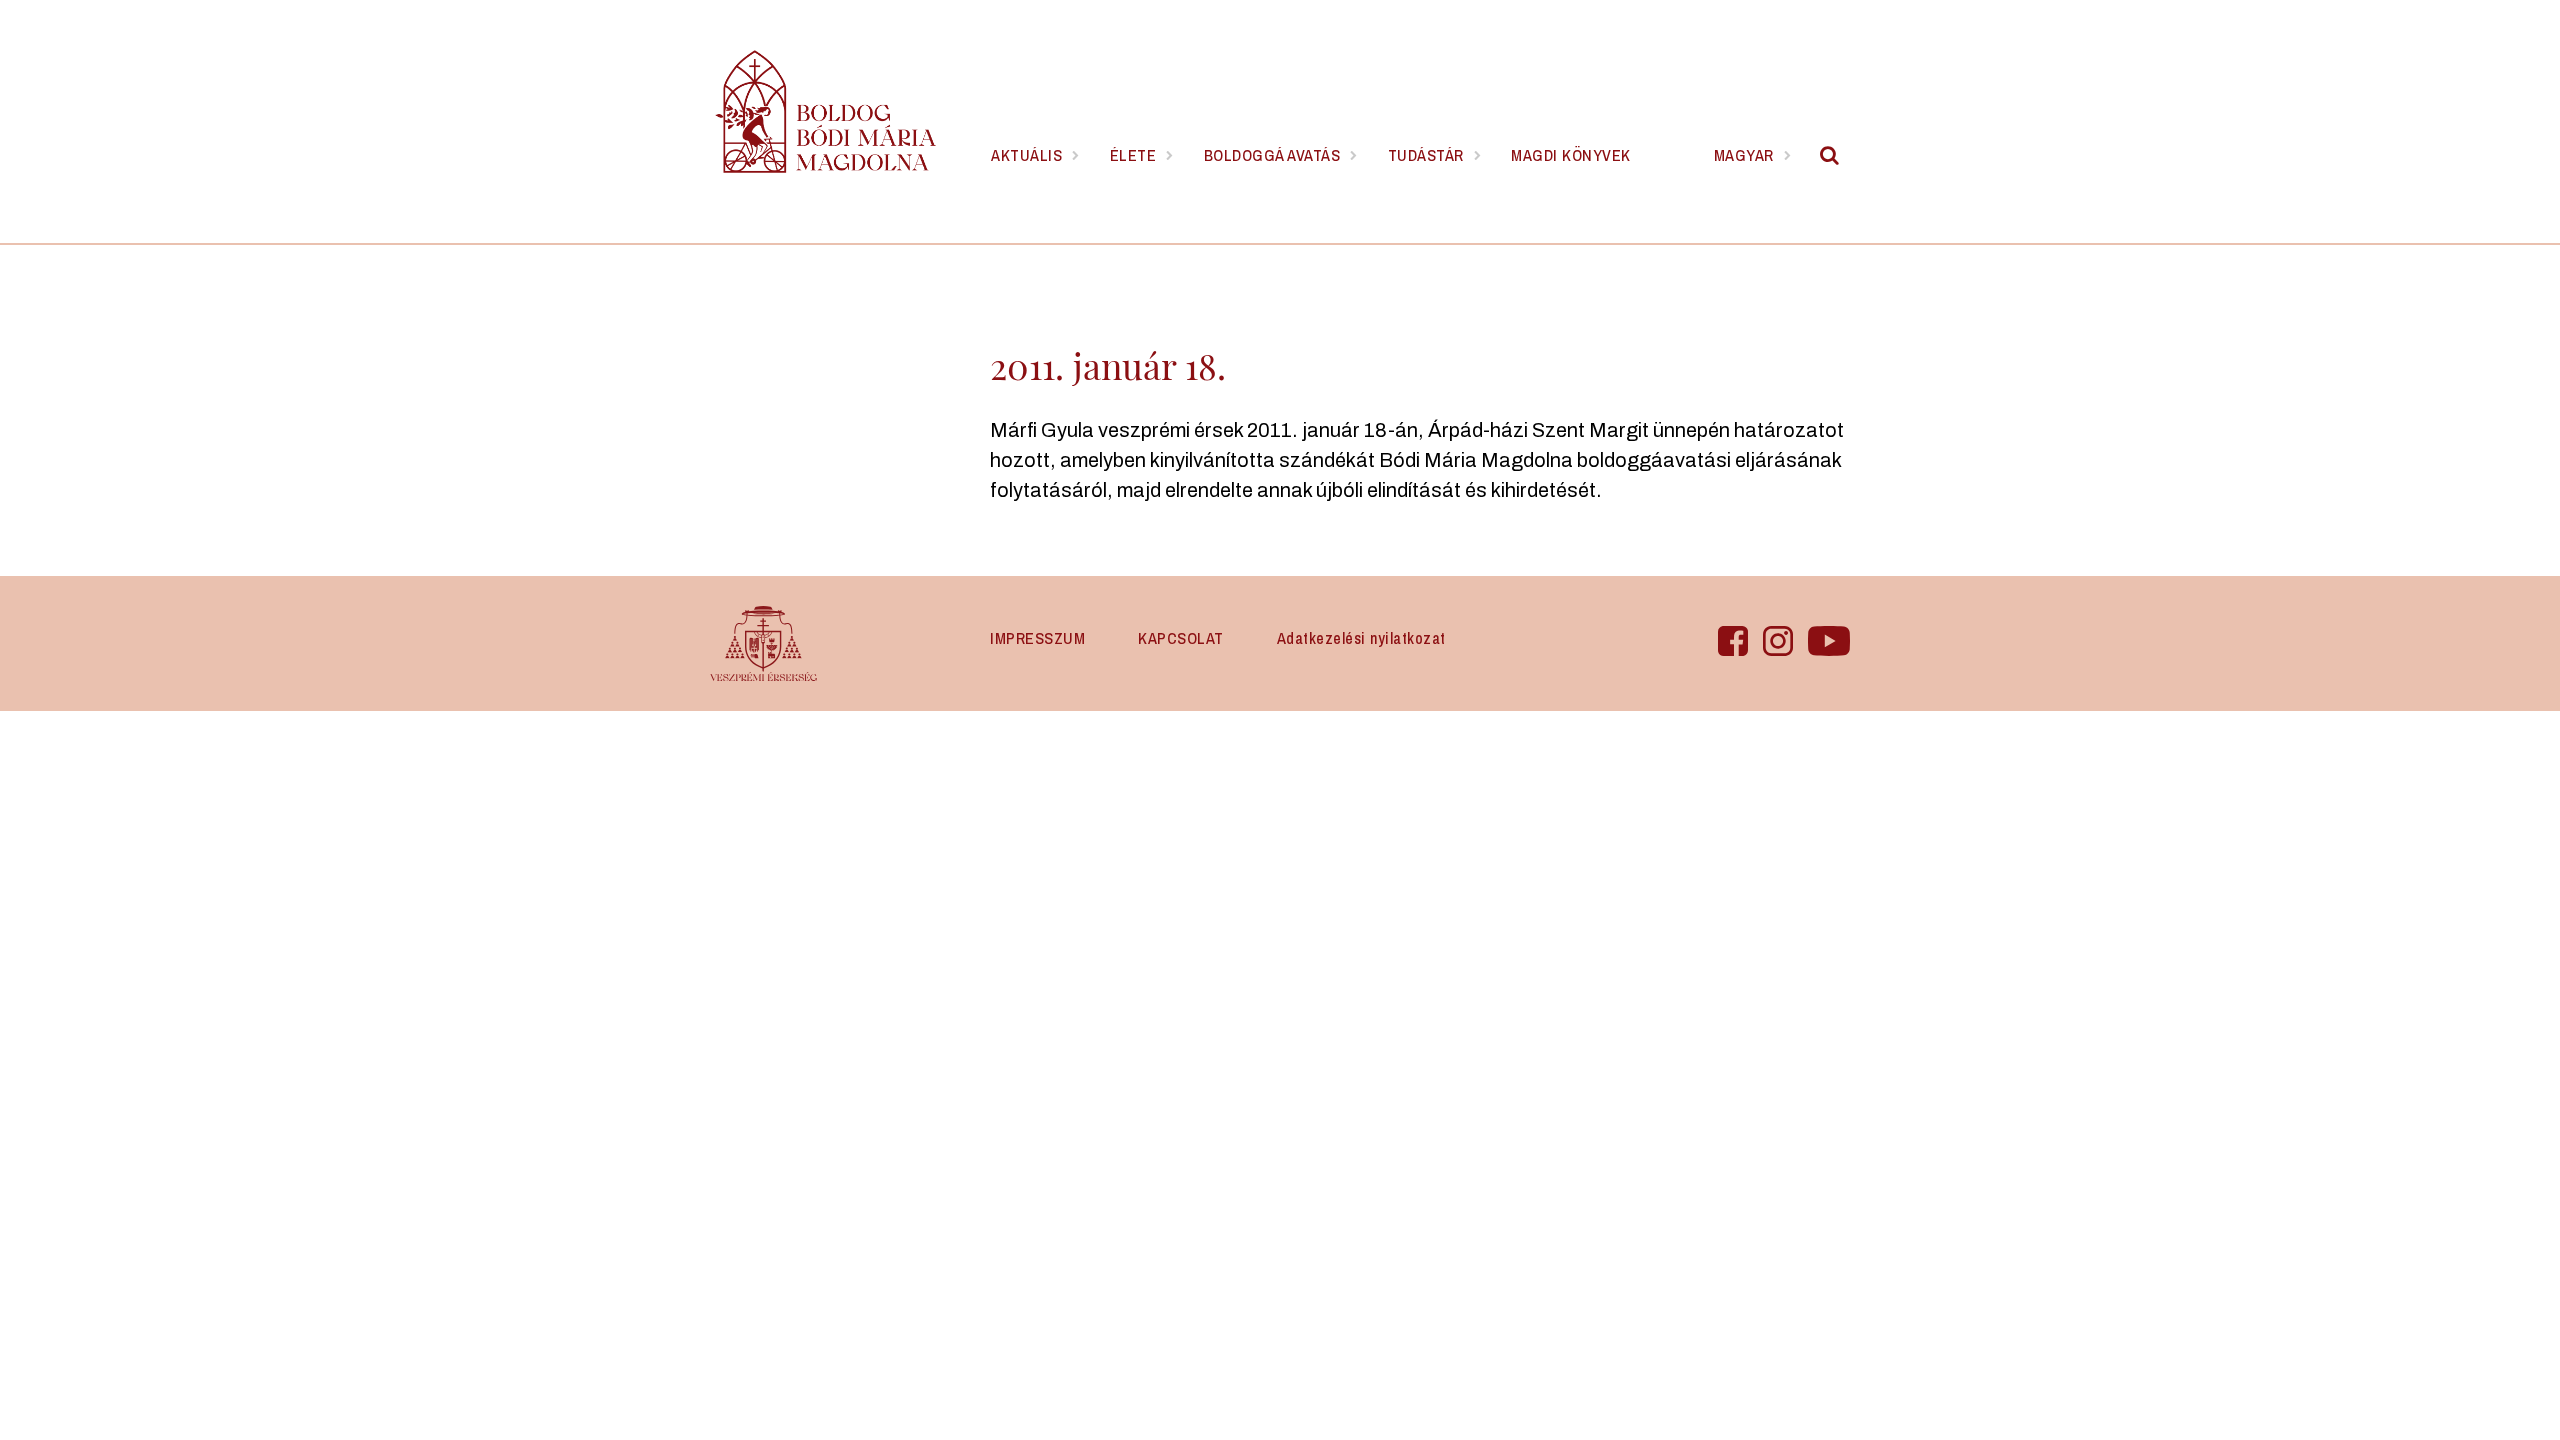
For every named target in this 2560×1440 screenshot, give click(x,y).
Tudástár (1426, 155)
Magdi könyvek (1571, 155)
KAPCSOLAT (1181, 638)
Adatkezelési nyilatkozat (1361, 638)
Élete (1133, 155)
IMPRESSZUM (1037, 638)
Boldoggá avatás (1272, 155)
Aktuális (1026, 155)
